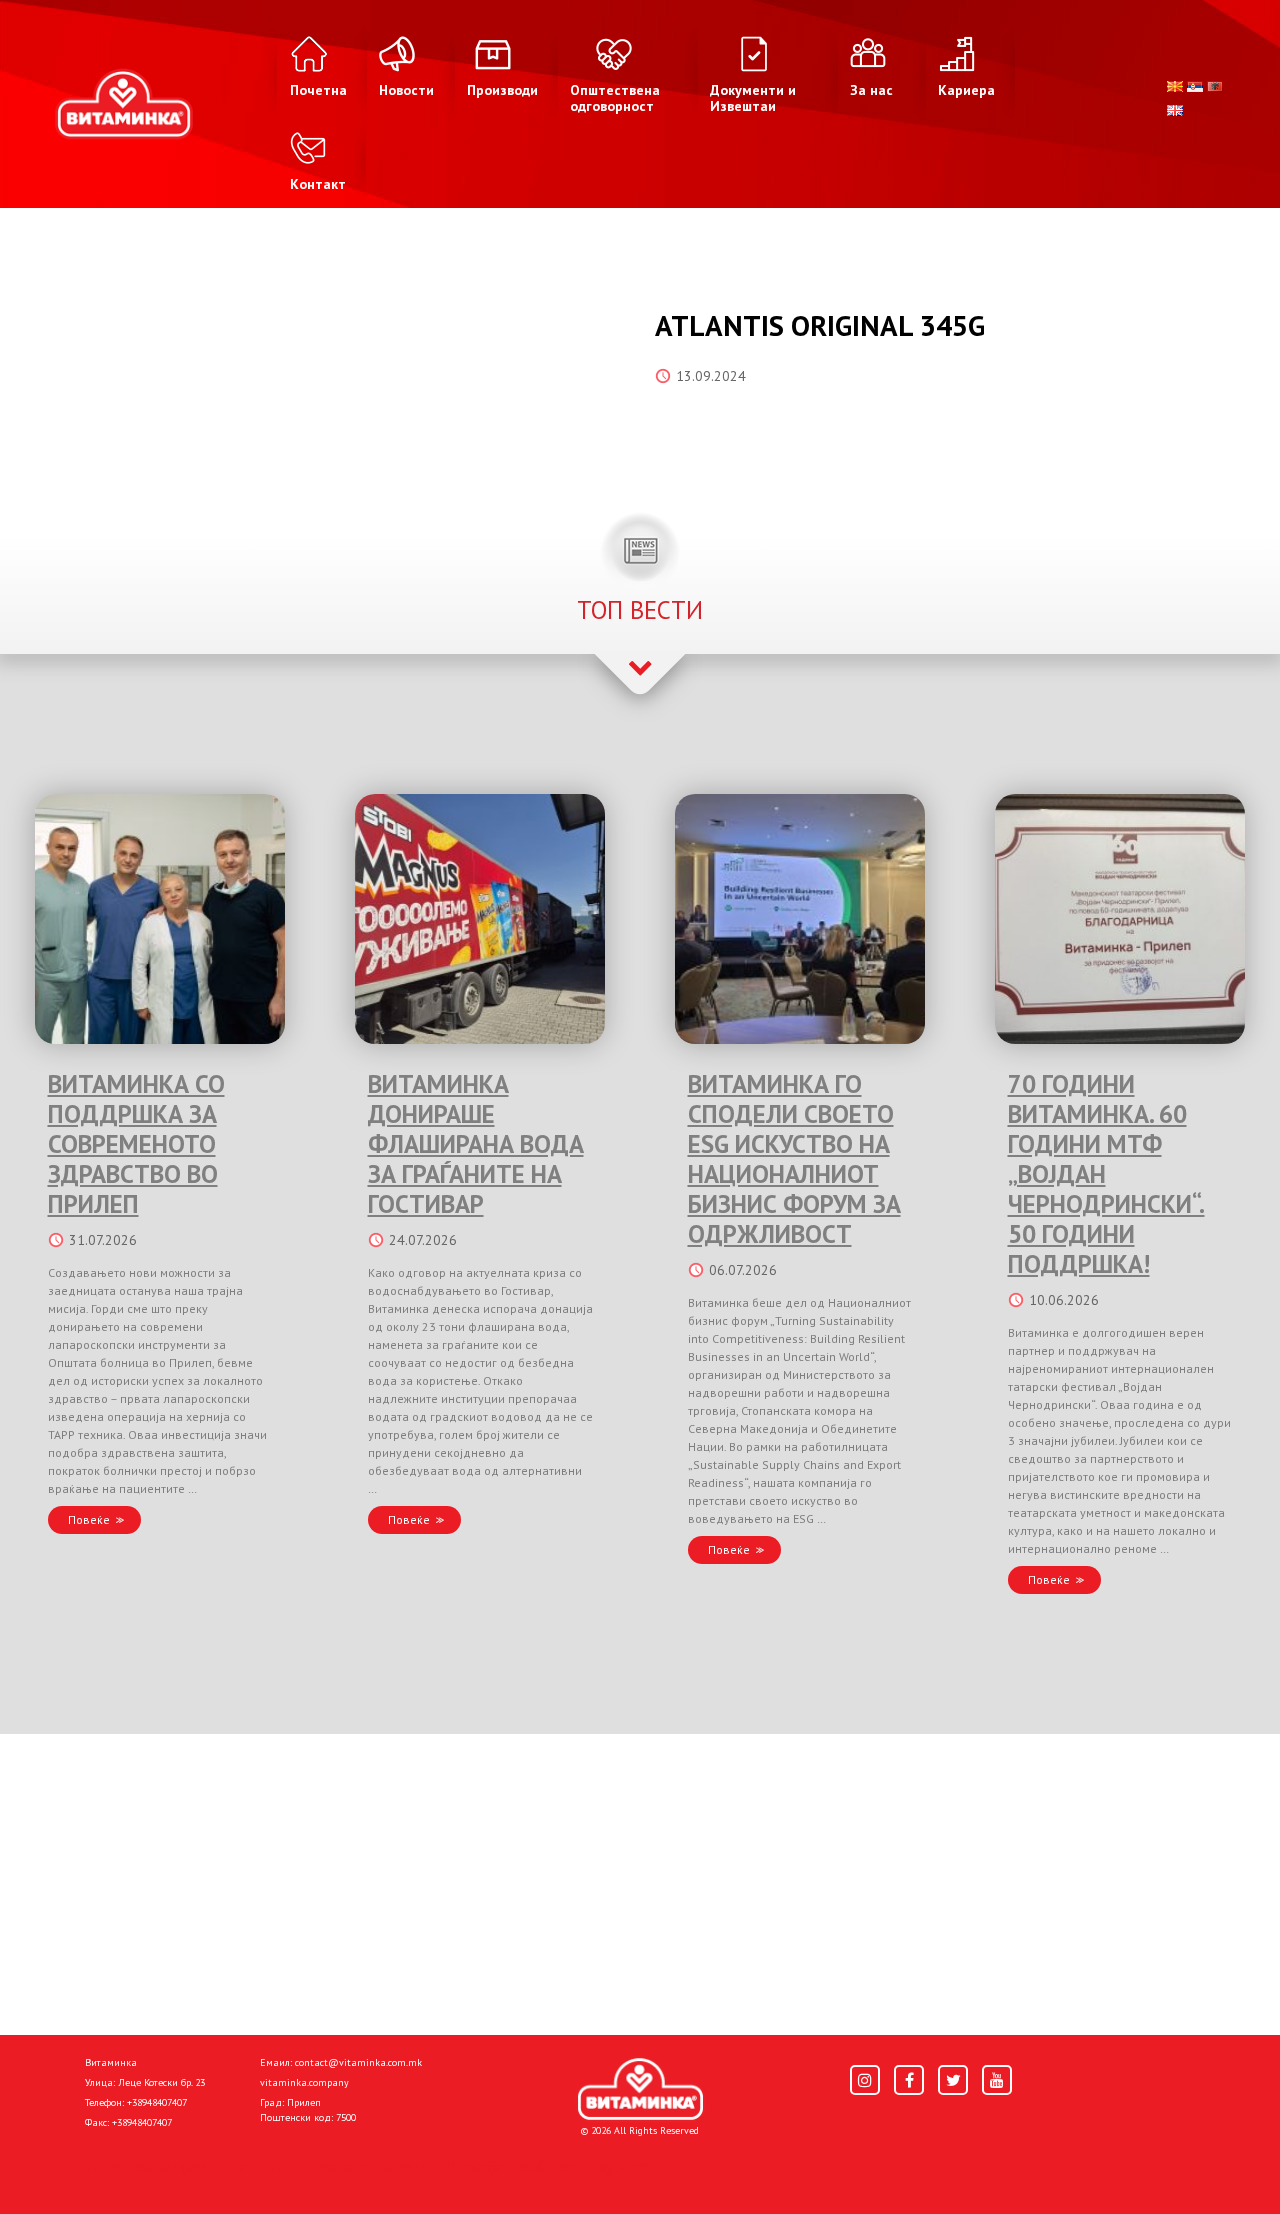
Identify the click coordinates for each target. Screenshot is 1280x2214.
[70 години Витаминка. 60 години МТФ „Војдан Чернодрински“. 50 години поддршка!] (1120, 919)
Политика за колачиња (350, 2166)
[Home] (640, 2089)
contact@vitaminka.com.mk (358, 2062)
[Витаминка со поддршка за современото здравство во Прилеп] (160, 919)
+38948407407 (157, 2102)
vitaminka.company (304, 2082)
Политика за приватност (170, 2166)
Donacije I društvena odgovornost (559, 2166)
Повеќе (89, 1519)
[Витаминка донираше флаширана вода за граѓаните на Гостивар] (480, 919)
